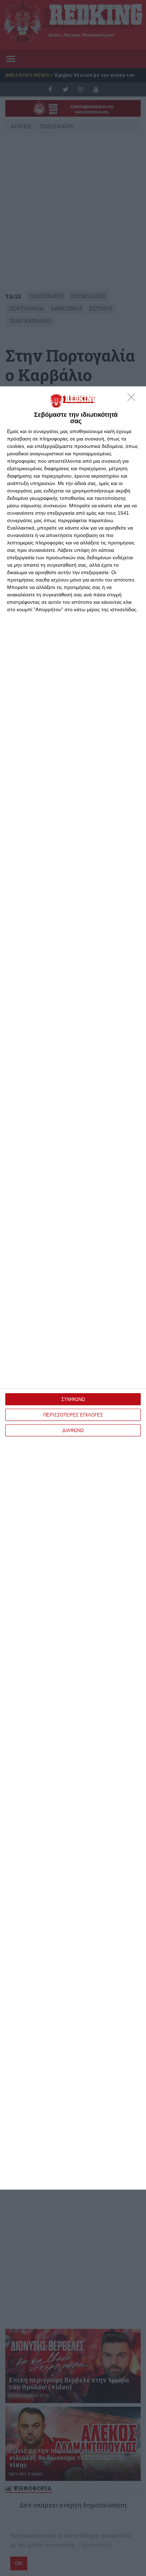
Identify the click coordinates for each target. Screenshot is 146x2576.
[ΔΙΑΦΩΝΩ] (133, 399)
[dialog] (73, 1288)
